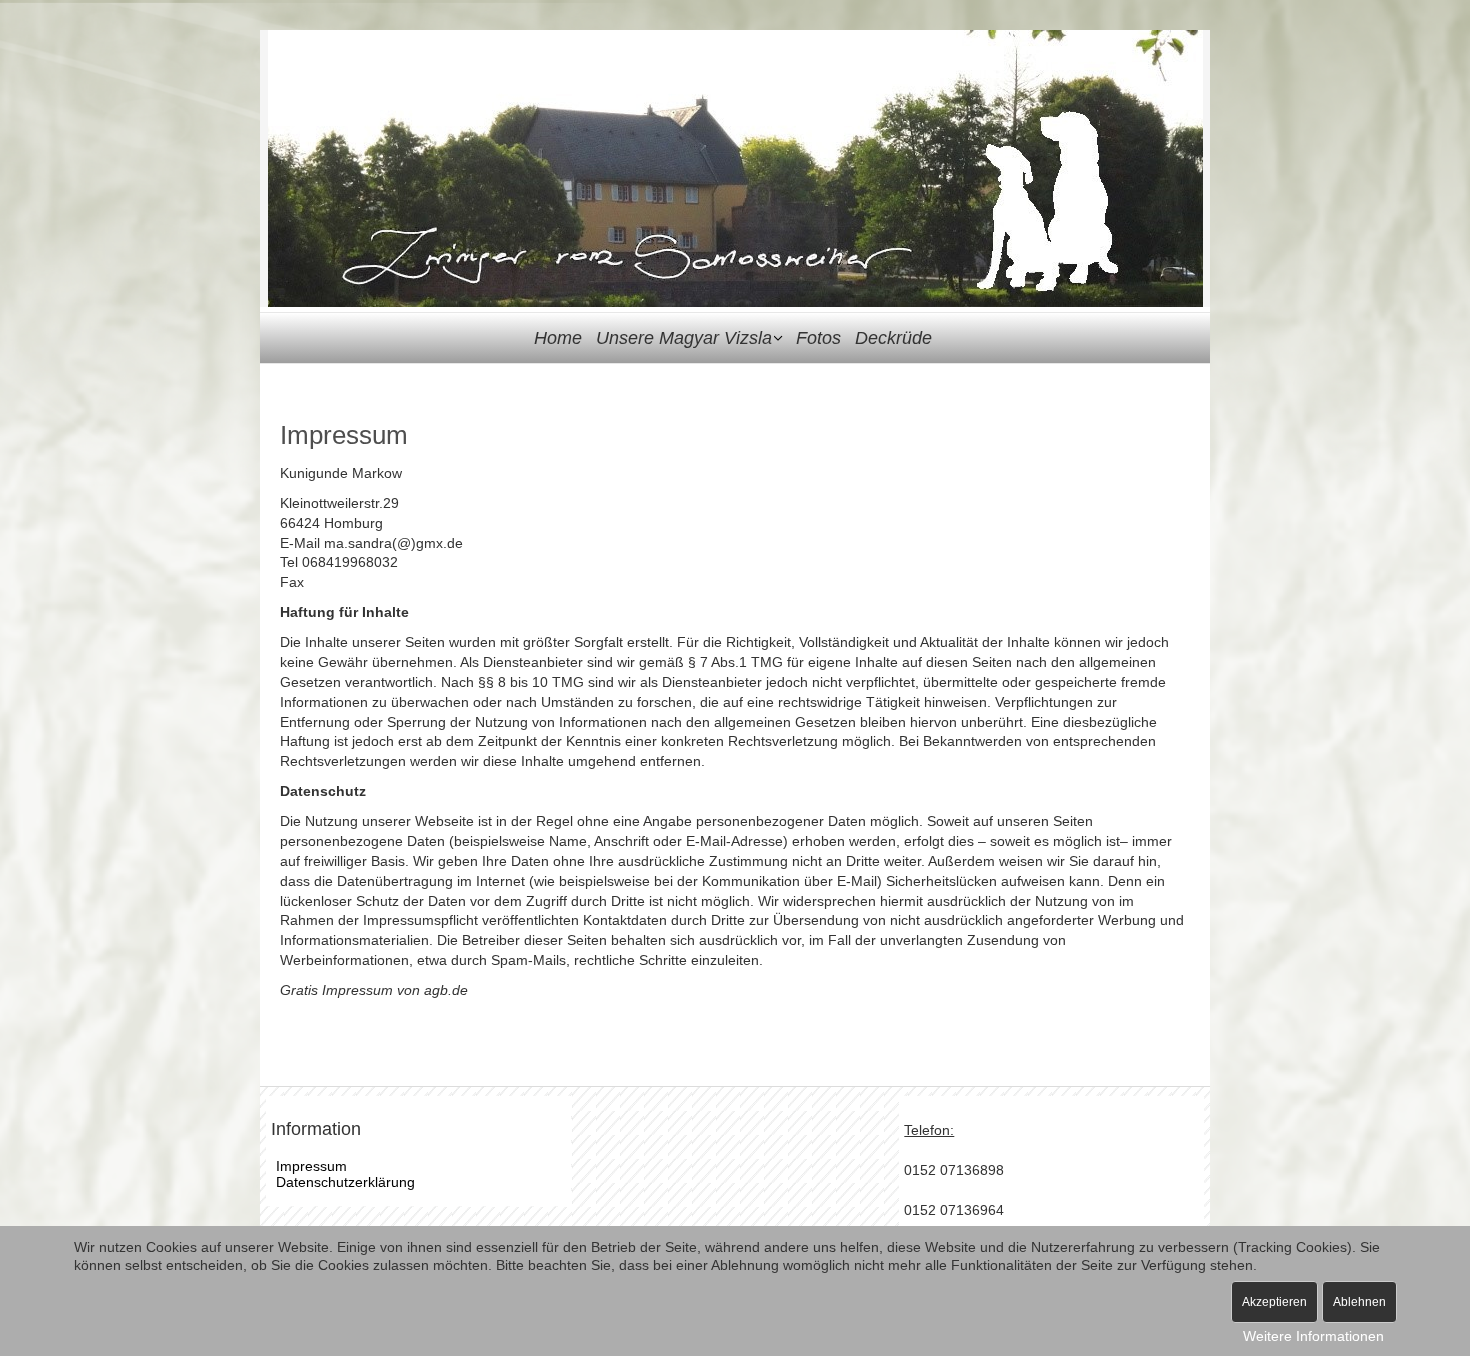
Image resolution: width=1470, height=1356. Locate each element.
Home (558, 338)
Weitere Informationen (1313, 1336)
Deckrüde (893, 338)
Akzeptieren (1274, 1302)
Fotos (818, 338)
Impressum (311, 1166)
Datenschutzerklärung (345, 1182)
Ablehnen (1359, 1302)
